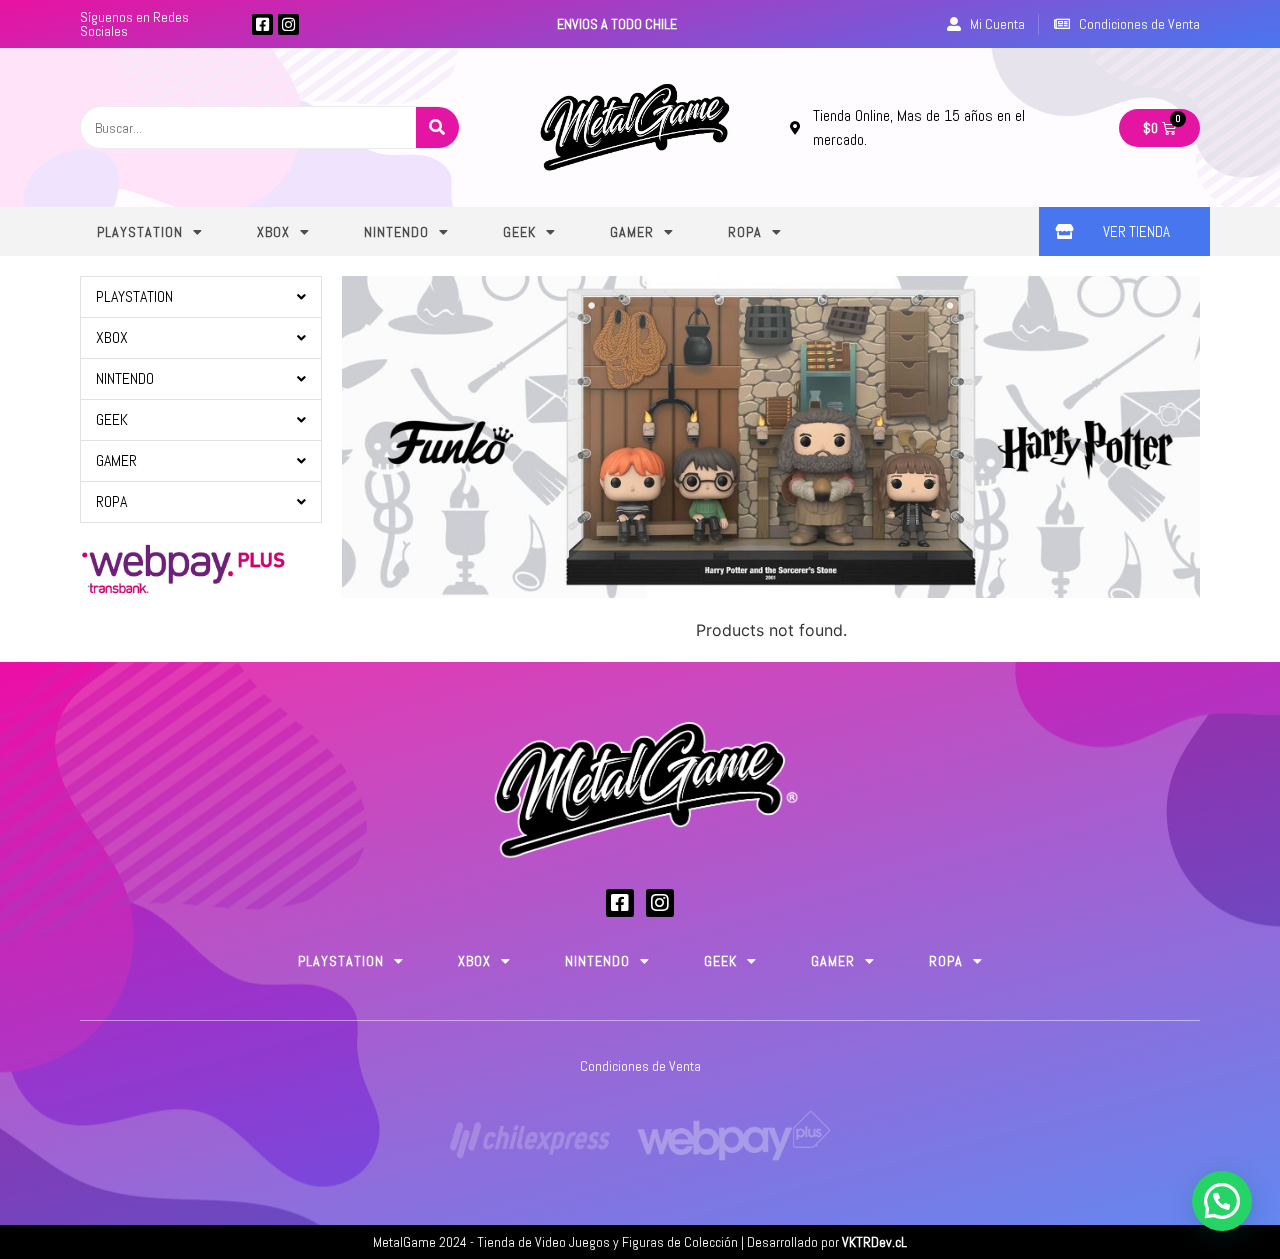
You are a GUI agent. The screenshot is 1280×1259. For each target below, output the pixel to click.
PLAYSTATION (140, 232)
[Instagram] (288, 24)
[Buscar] (437, 127)
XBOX (273, 232)
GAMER (632, 232)
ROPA (745, 232)
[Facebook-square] (262, 24)
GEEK (519, 232)
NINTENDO (396, 232)
